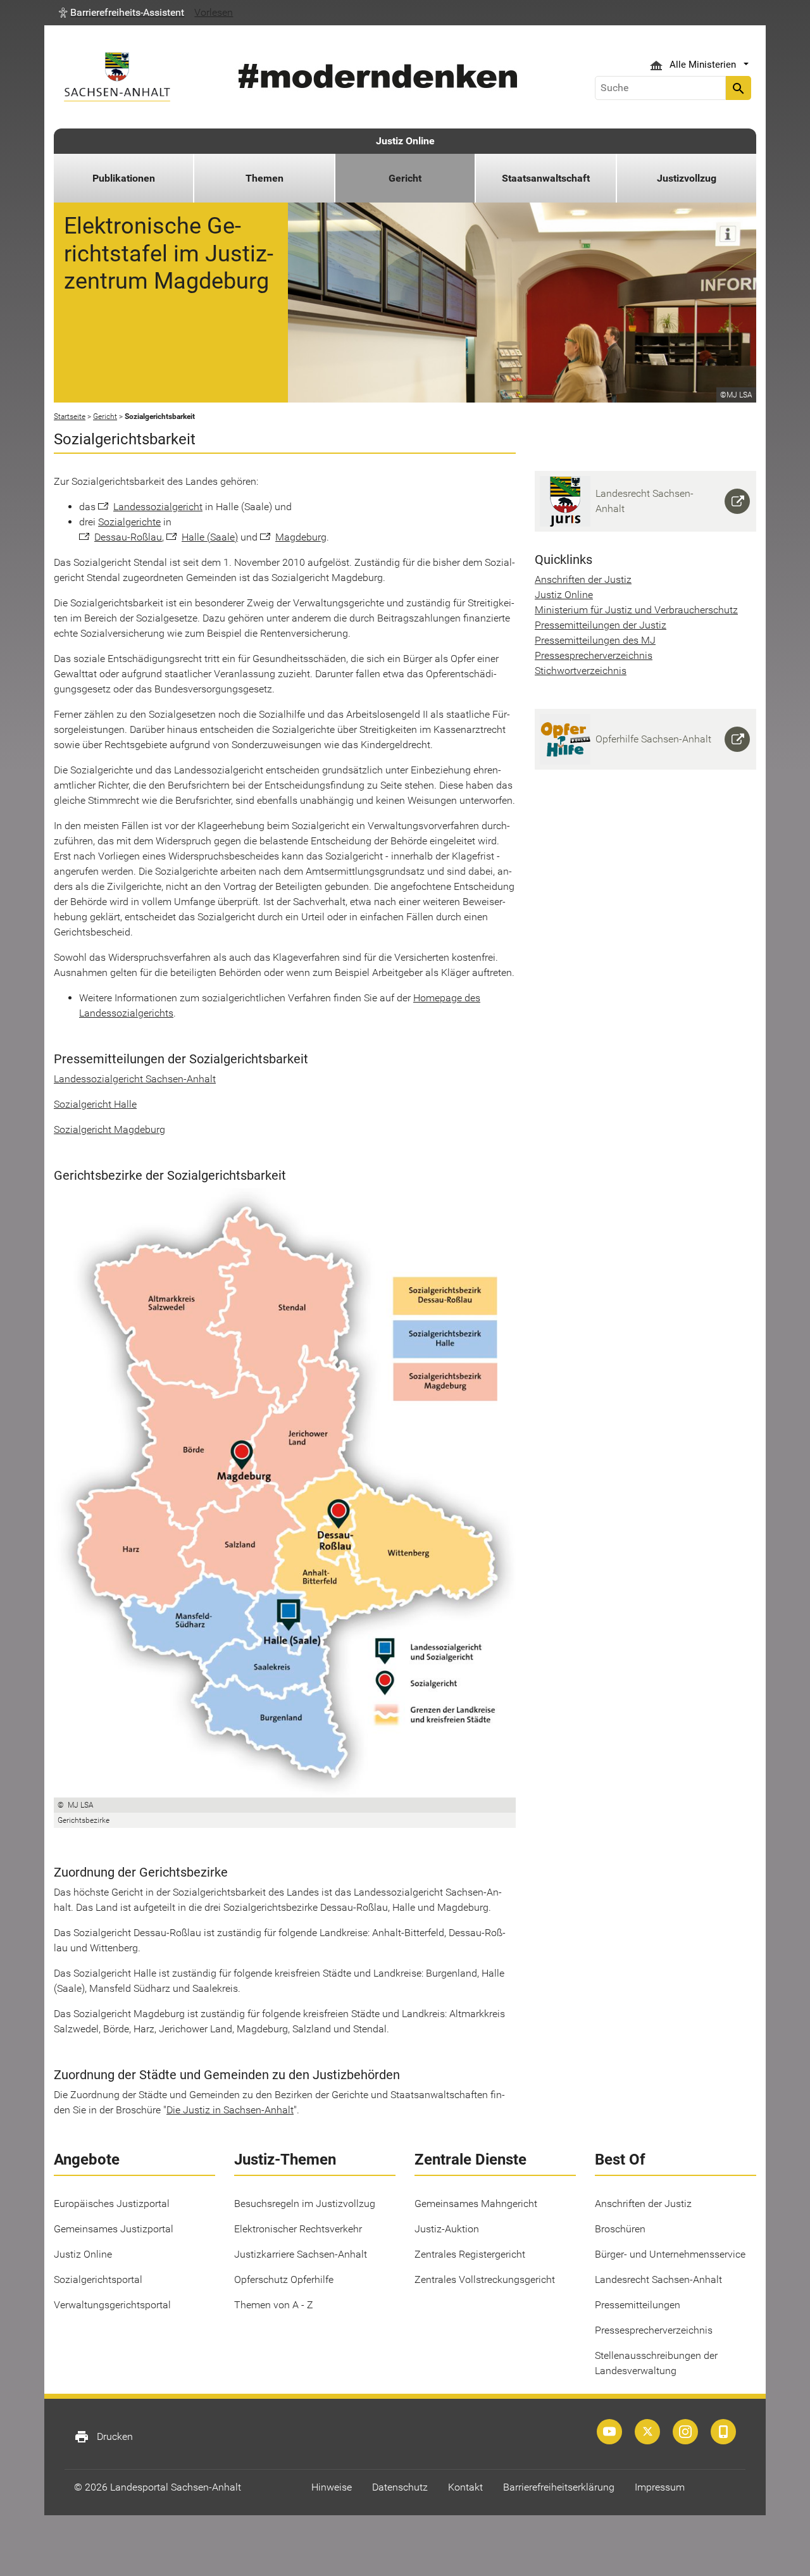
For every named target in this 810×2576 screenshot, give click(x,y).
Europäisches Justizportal (112, 2204)
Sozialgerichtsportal (98, 2279)
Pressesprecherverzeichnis (594, 655)
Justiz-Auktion (447, 2229)
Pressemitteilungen (638, 2305)
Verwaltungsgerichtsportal (112, 2305)
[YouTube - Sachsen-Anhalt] (609, 2432)
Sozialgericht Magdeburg (109, 1129)
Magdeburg (301, 537)
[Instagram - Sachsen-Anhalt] (685, 2432)
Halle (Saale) (210, 537)
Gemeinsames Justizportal (114, 2229)
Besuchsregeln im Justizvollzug (305, 2204)
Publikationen (124, 178)
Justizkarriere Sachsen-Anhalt (301, 2254)
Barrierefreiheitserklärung (559, 2487)
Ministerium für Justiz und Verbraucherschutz (636, 610)
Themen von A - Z (274, 2305)
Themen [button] (265, 178)
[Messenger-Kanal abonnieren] (723, 2432)
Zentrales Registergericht (470, 2254)
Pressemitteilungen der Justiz (601, 625)
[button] (121, 13)
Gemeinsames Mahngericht (476, 2204)
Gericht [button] (405, 178)
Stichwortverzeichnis (581, 671)
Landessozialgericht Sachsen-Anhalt (135, 1079)
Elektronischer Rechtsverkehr (298, 2229)
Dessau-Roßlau (128, 537)
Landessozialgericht (158, 507)
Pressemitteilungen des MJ (595, 640)
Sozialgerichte (129, 522)
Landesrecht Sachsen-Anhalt (658, 2279)
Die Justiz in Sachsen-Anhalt (230, 2110)
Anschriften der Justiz (583, 579)
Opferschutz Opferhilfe (284, 2279)
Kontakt (465, 2487)
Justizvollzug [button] (687, 178)
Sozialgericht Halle (95, 1104)
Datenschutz (400, 2487)
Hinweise (332, 2487)
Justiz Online (405, 141)
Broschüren (620, 2229)
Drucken (103, 2437)
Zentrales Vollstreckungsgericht (485, 2279)
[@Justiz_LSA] (647, 2432)
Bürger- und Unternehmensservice (670, 2254)
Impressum (660, 2487)
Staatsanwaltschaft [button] (546, 178)
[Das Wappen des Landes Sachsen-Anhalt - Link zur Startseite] (117, 77)
